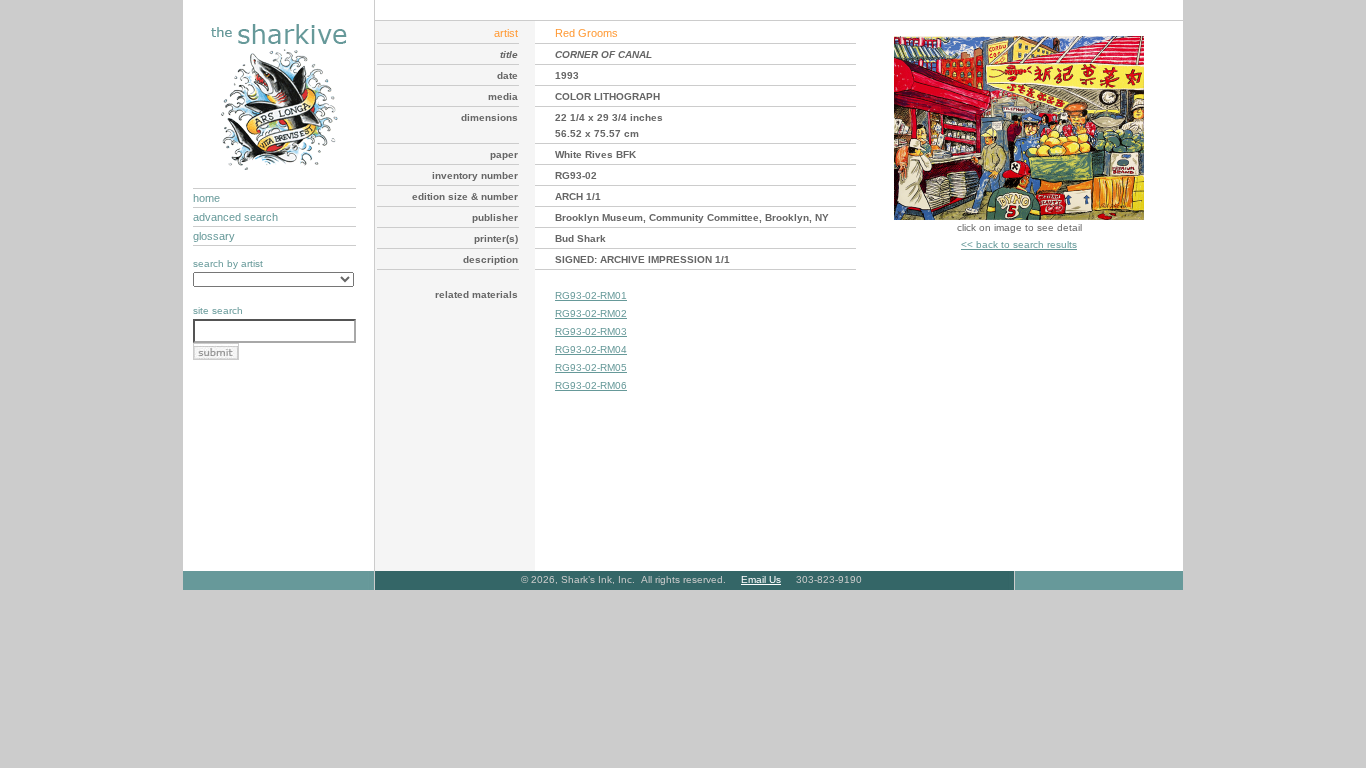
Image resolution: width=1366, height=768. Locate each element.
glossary (214, 236)
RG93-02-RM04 (591, 349)
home (206, 198)
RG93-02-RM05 (591, 367)
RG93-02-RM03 (591, 331)
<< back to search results (1019, 244)
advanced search (235, 217)
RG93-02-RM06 (591, 385)
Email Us (761, 579)
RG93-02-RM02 (591, 313)
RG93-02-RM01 (591, 295)
